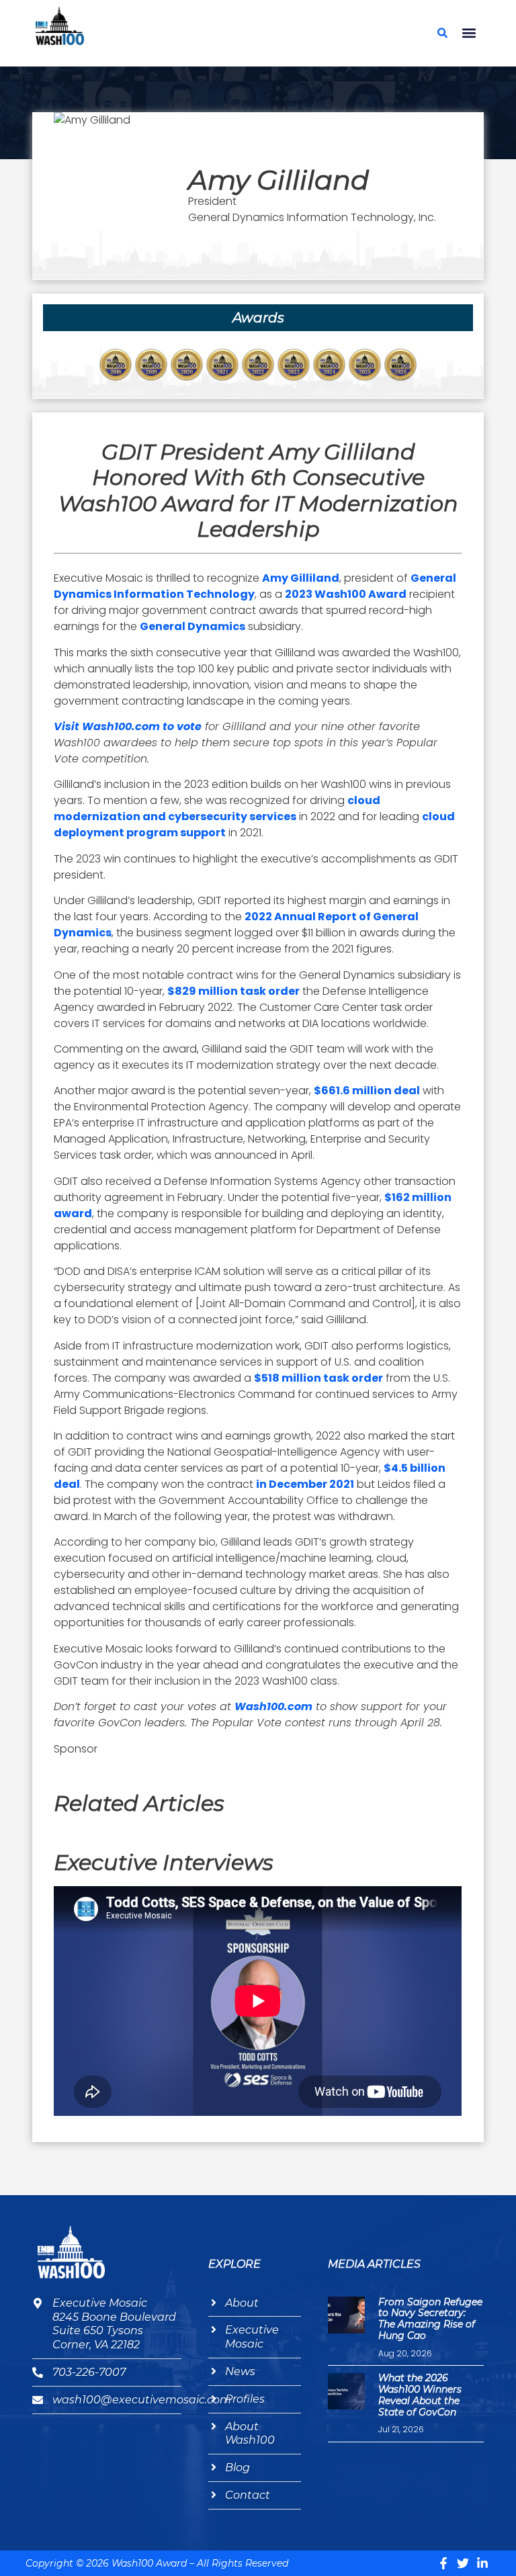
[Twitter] (463, 2563)
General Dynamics (192, 626)
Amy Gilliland (301, 578)
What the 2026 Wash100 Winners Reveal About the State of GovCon (420, 2395)
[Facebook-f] (443, 2563)
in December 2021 (305, 1484)
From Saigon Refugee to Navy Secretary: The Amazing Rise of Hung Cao (430, 2319)
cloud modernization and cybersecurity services (217, 808)
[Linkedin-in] (482, 2563)
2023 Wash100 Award (346, 594)
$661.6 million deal (367, 1091)
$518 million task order (318, 1378)
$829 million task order (233, 991)
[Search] (443, 33)
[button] (469, 33)
